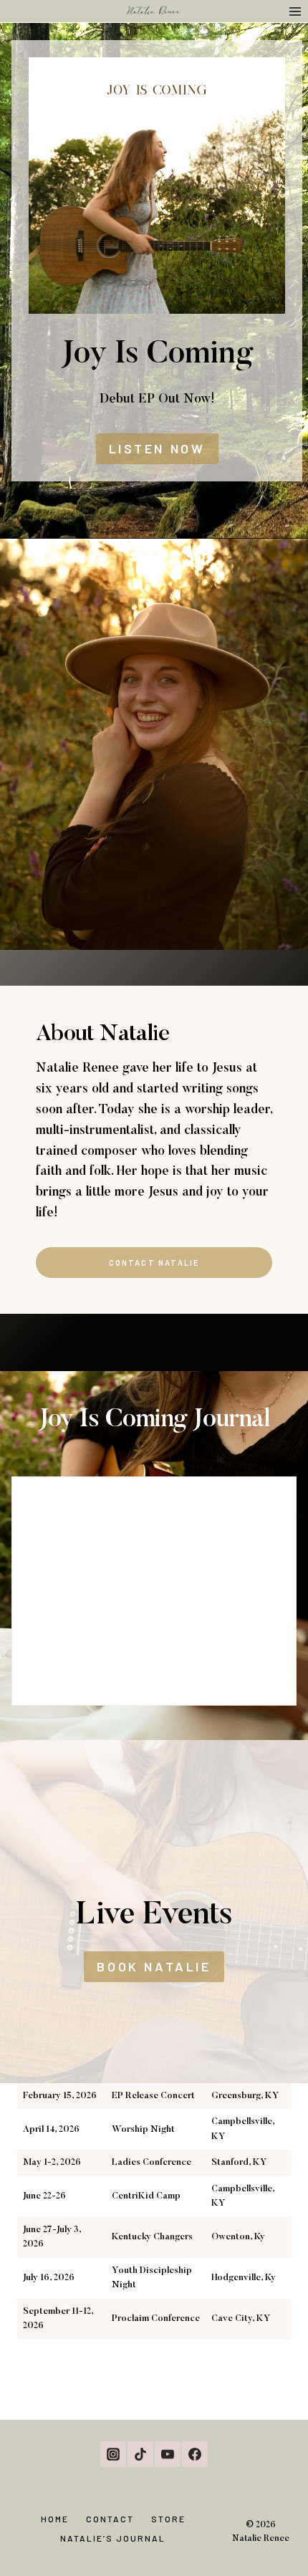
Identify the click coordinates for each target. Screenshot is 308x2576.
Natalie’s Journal (113, 2538)
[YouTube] (168, 2454)
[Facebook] (195, 2454)
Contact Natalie (154, 1263)
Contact (110, 2519)
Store (168, 2519)
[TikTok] (140, 2454)
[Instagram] (113, 2454)
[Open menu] (295, 11)
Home (55, 2519)
